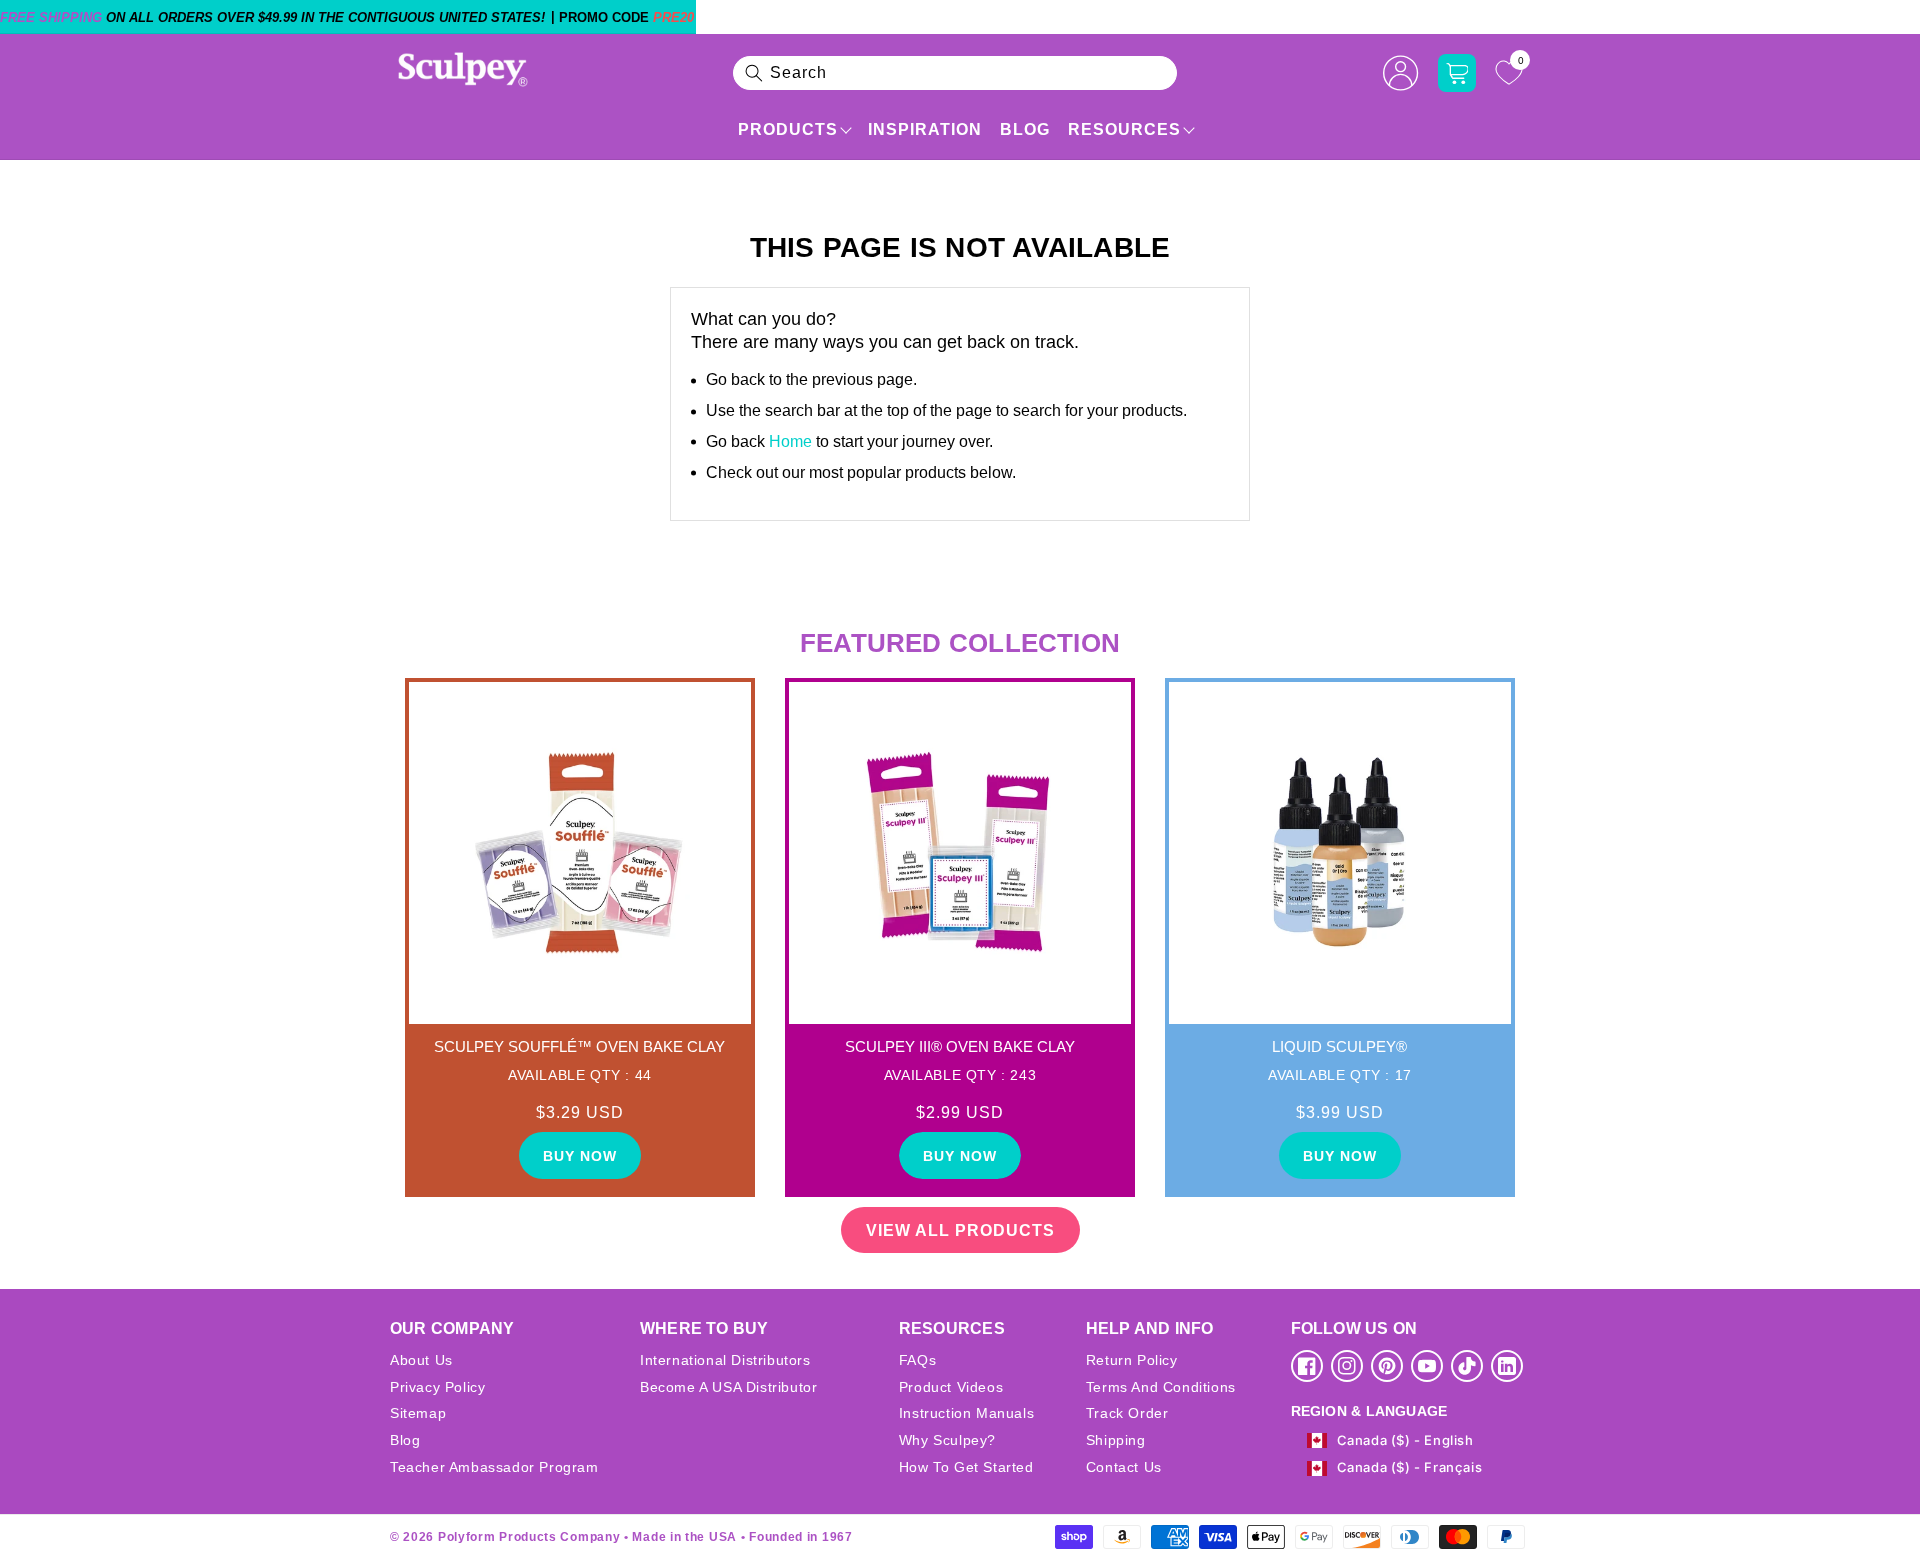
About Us (421, 1360)
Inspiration (925, 129)
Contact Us (1124, 1467)
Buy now (580, 1156)
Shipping (1116, 1440)
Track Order (1127, 1413)
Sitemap (418, 1413)
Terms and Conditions (1161, 1387)
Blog (1025, 129)
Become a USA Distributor (728, 1387)
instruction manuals (966, 1413)
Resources (1124, 129)
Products (788, 129)
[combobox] (955, 73)
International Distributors (725, 1360)
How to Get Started (966, 1467)
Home (790, 441)
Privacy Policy (437, 1387)
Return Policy (1132, 1360)
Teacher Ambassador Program (494, 1467)
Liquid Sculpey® (1339, 1046)
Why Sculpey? (947, 1440)
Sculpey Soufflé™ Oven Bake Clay (579, 1046)
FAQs (917, 1360)
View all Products (960, 1230)
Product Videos (951, 1387)
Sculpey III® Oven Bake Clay (960, 1046)
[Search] (754, 73)
